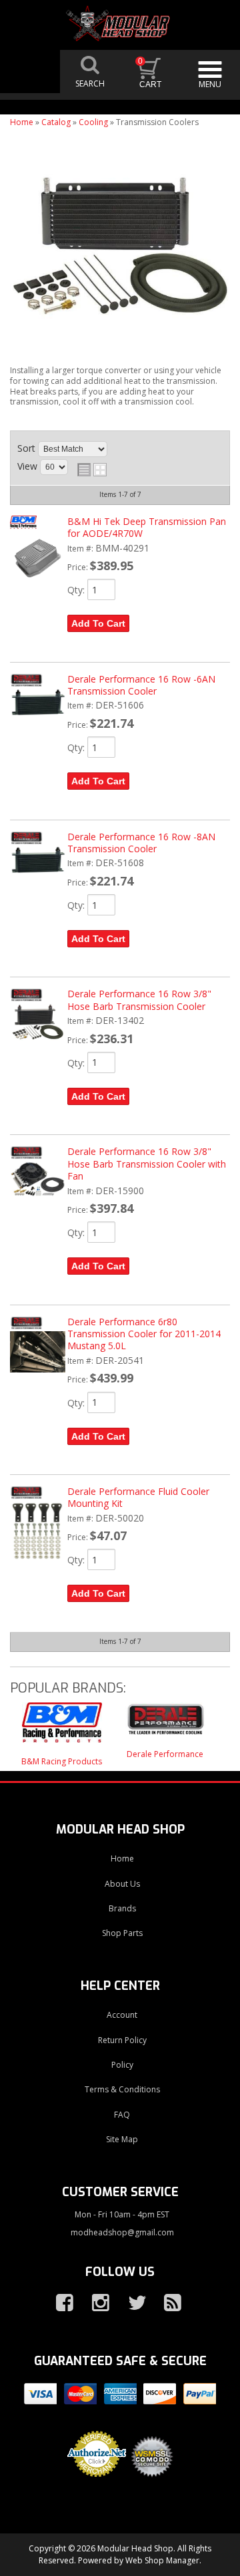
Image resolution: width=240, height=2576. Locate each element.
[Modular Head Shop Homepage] (120, 24)
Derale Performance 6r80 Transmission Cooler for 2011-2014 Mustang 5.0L (144, 1334)
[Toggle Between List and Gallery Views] (92, 470)
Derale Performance (165, 1754)
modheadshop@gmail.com (122, 2232)
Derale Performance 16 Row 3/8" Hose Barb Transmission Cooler (139, 1000)
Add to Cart (98, 623)
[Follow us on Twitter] (131, 2303)
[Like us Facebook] (59, 2303)
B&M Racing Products (62, 1761)
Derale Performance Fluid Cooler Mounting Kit (138, 1497)
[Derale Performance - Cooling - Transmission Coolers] (165, 1725)
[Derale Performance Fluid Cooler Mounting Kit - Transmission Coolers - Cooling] (37, 1568)
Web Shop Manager (162, 2560)
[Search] (90, 72)
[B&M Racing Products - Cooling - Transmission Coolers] (62, 1729)
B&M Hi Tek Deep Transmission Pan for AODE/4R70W (147, 527)
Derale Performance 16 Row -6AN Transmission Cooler (141, 685)
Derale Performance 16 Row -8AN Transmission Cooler (141, 843)
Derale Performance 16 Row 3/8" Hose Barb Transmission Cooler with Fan (147, 1164)
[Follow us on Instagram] (95, 2303)
